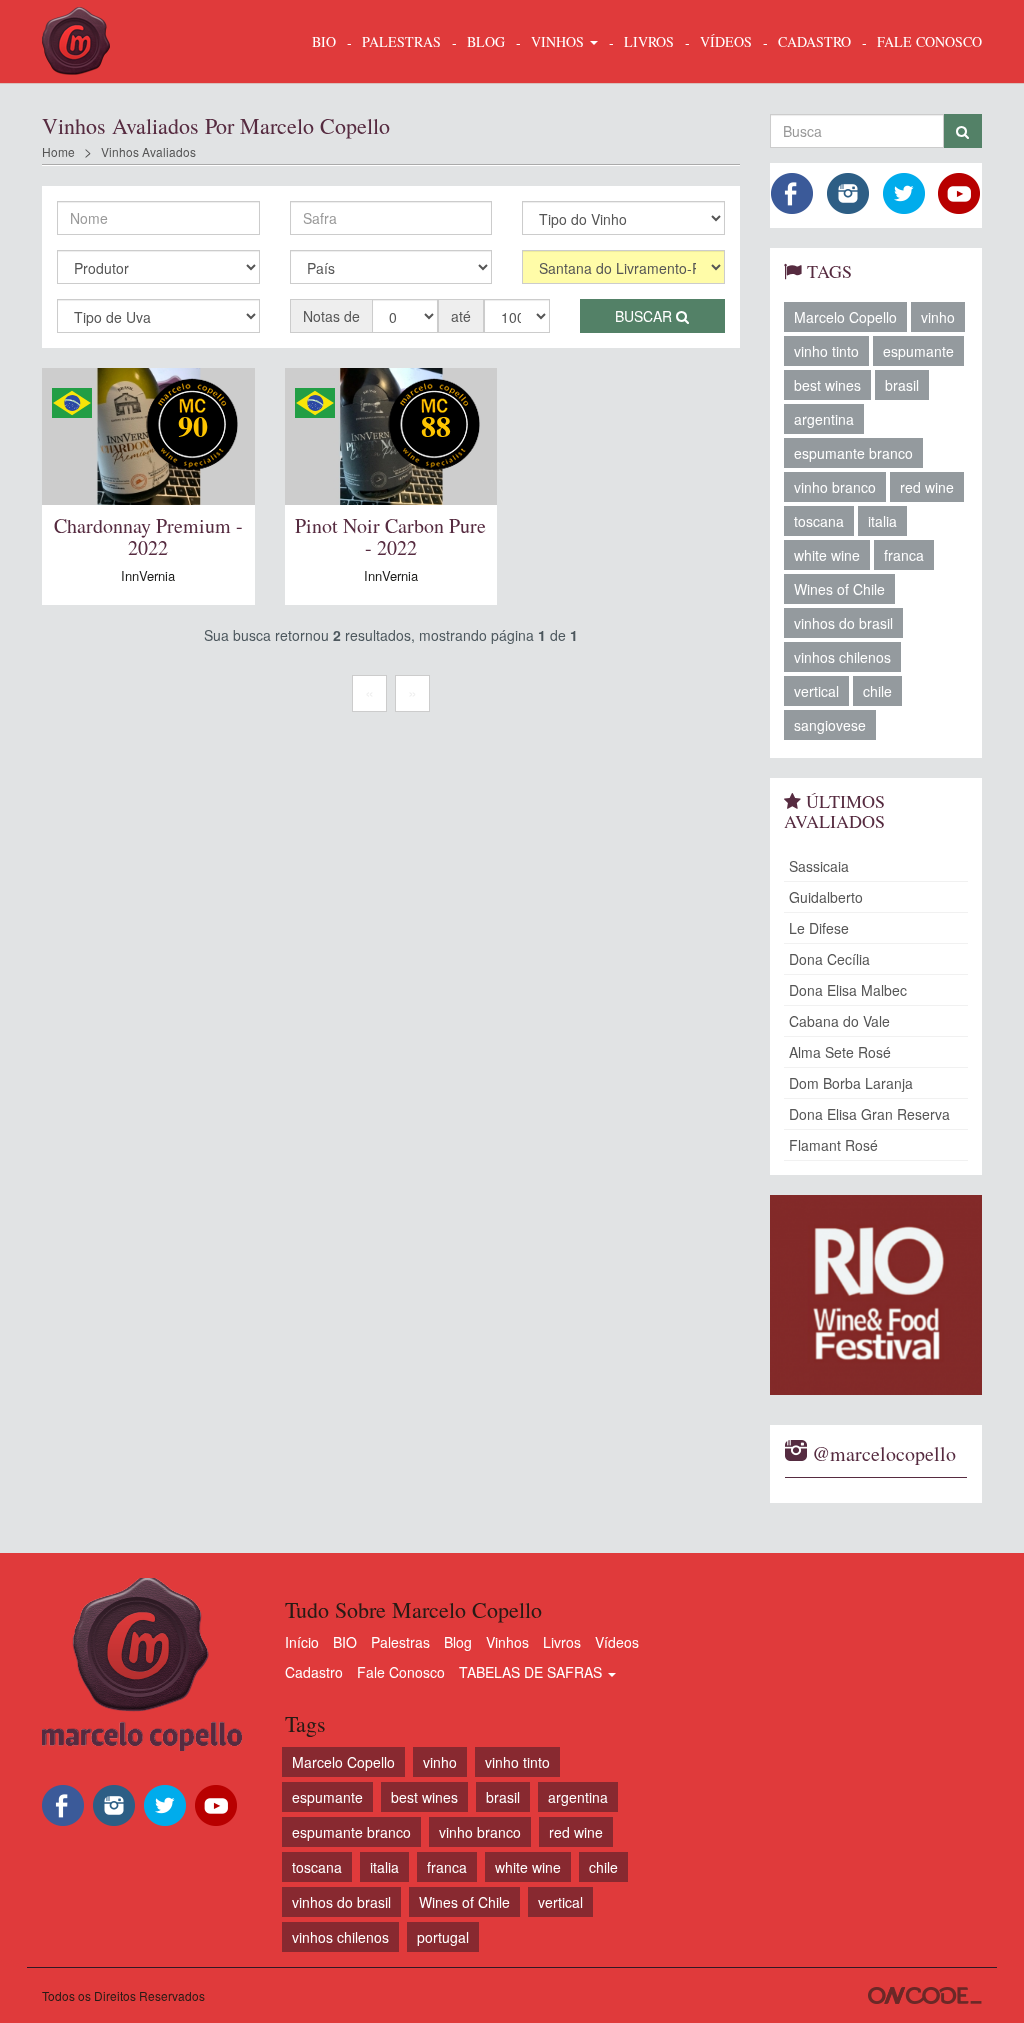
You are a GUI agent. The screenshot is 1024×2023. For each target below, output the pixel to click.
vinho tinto (826, 351)
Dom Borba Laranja (851, 1083)
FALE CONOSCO (929, 41)
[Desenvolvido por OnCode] (925, 1995)
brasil (902, 385)
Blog (458, 1642)
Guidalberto (826, 897)
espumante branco (853, 453)
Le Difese (819, 928)
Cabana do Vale (839, 1021)
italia (882, 521)
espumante (918, 351)
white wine (827, 555)
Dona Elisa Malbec (848, 990)
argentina (824, 419)
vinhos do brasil (843, 623)
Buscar (645, 316)
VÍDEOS (726, 41)
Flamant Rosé (833, 1145)
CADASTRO (814, 41)
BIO (324, 41)
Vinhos (507, 1642)
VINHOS (559, 41)
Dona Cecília (829, 959)
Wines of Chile (839, 589)
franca (904, 555)
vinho (938, 317)
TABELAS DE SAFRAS (532, 1672)
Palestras (401, 41)
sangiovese (830, 725)
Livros (562, 1642)
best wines (827, 385)
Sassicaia (819, 866)
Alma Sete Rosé (840, 1052)
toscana (819, 521)
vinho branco (835, 487)
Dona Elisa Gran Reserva (869, 1114)
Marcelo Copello (845, 317)
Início (302, 1642)
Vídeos (617, 1642)
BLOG (486, 41)
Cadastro (314, 1672)
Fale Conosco (401, 1672)
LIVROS (649, 41)
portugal (443, 1937)
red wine (927, 487)
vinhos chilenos (842, 657)
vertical (816, 691)
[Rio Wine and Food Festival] (876, 1295)
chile (877, 691)
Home (58, 151)
